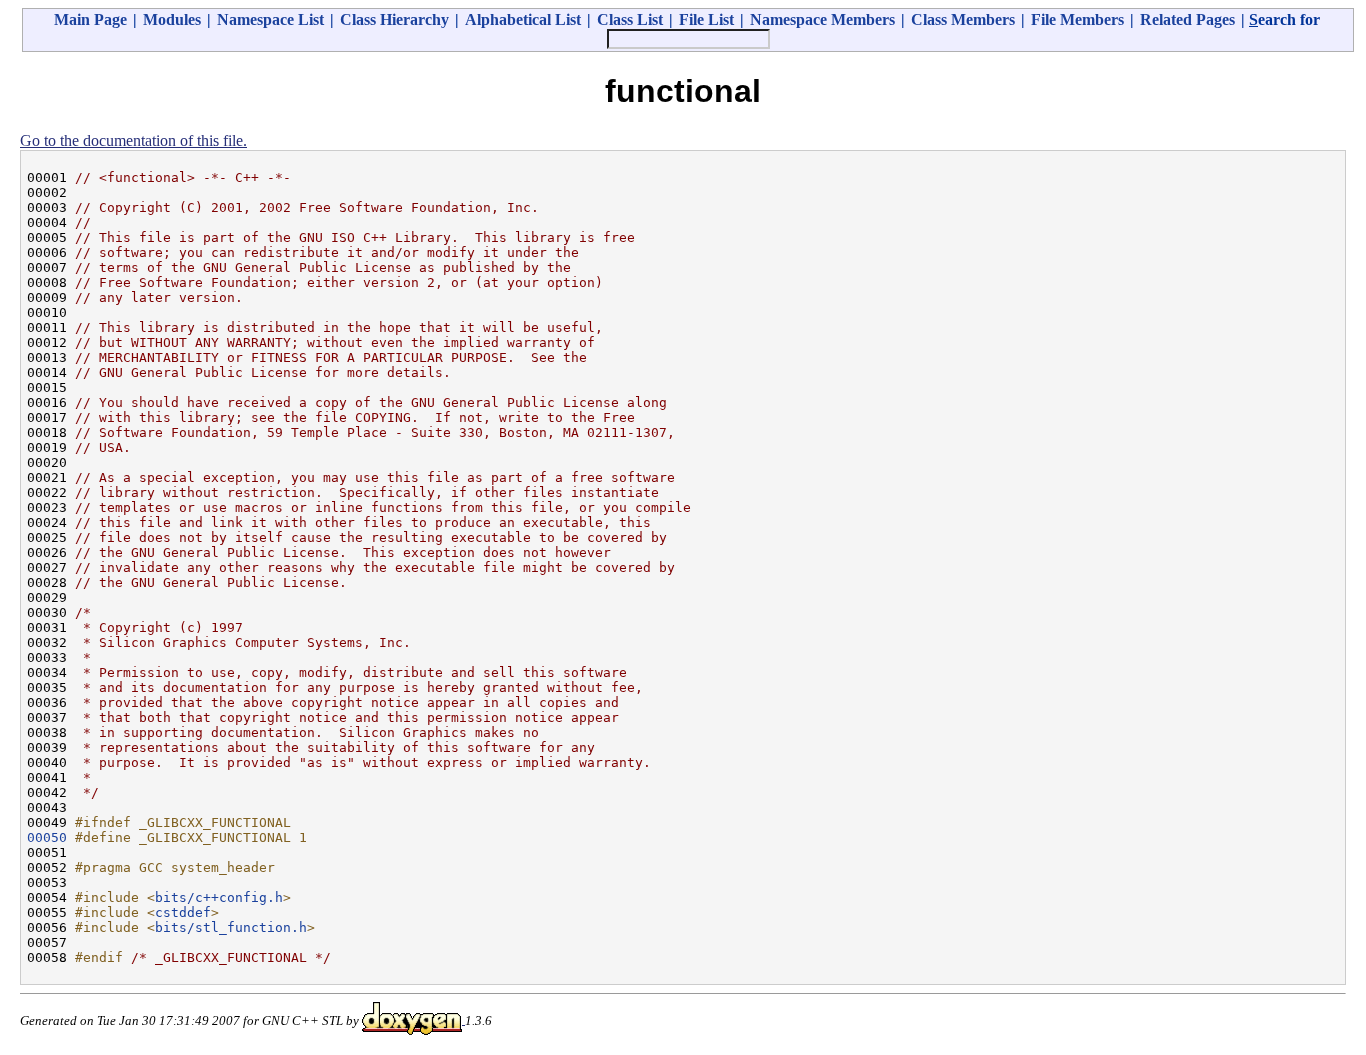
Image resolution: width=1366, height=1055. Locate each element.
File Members (1077, 19)
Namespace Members (822, 19)
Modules (172, 19)
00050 (47, 837)
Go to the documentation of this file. (133, 140)
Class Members (963, 19)
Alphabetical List (523, 19)
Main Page (90, 19)
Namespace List (270, 19)
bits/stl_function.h (231, 927)
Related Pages (1187, 19)
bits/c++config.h (219, 897)
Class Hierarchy (394, 19)
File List (706, 19)
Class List (630, 19)
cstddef (183, 912)
